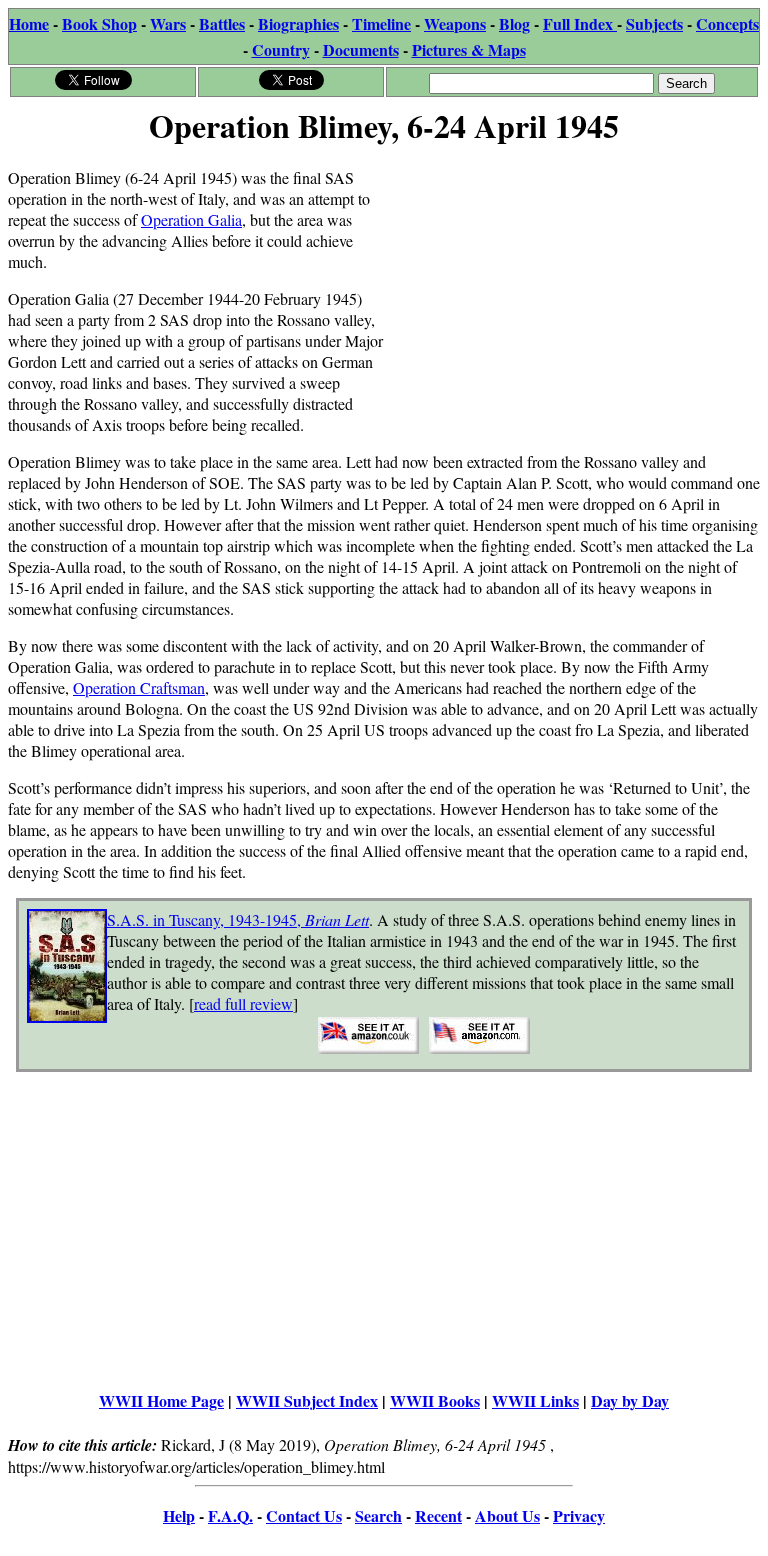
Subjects (654, 23)
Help (179, 1515)
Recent (438, 1515)
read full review (243, 1003)
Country (281, 49)
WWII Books (435, 1400)
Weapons (455, 23)
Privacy (579, 1515)
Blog (514, 23)
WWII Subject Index (307, 1400)
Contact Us (304, 1515)
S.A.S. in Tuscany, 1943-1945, (238, 919)
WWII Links (535, 1400)
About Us (507, 1515)
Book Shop (99, 23)
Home (29, 23)
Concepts (727, 23)
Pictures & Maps (469, 49)
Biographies (298, 23)
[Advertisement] (572, 292)
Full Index (580, 23)
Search (378, 1515)
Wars (168, 23)
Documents (361, 49)
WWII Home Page (161, 1400)
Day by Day (630, 1400)
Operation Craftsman (139, 687)
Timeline (381, 23)
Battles (222, 23)
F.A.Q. (230, 1515)
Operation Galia (191, 219)
